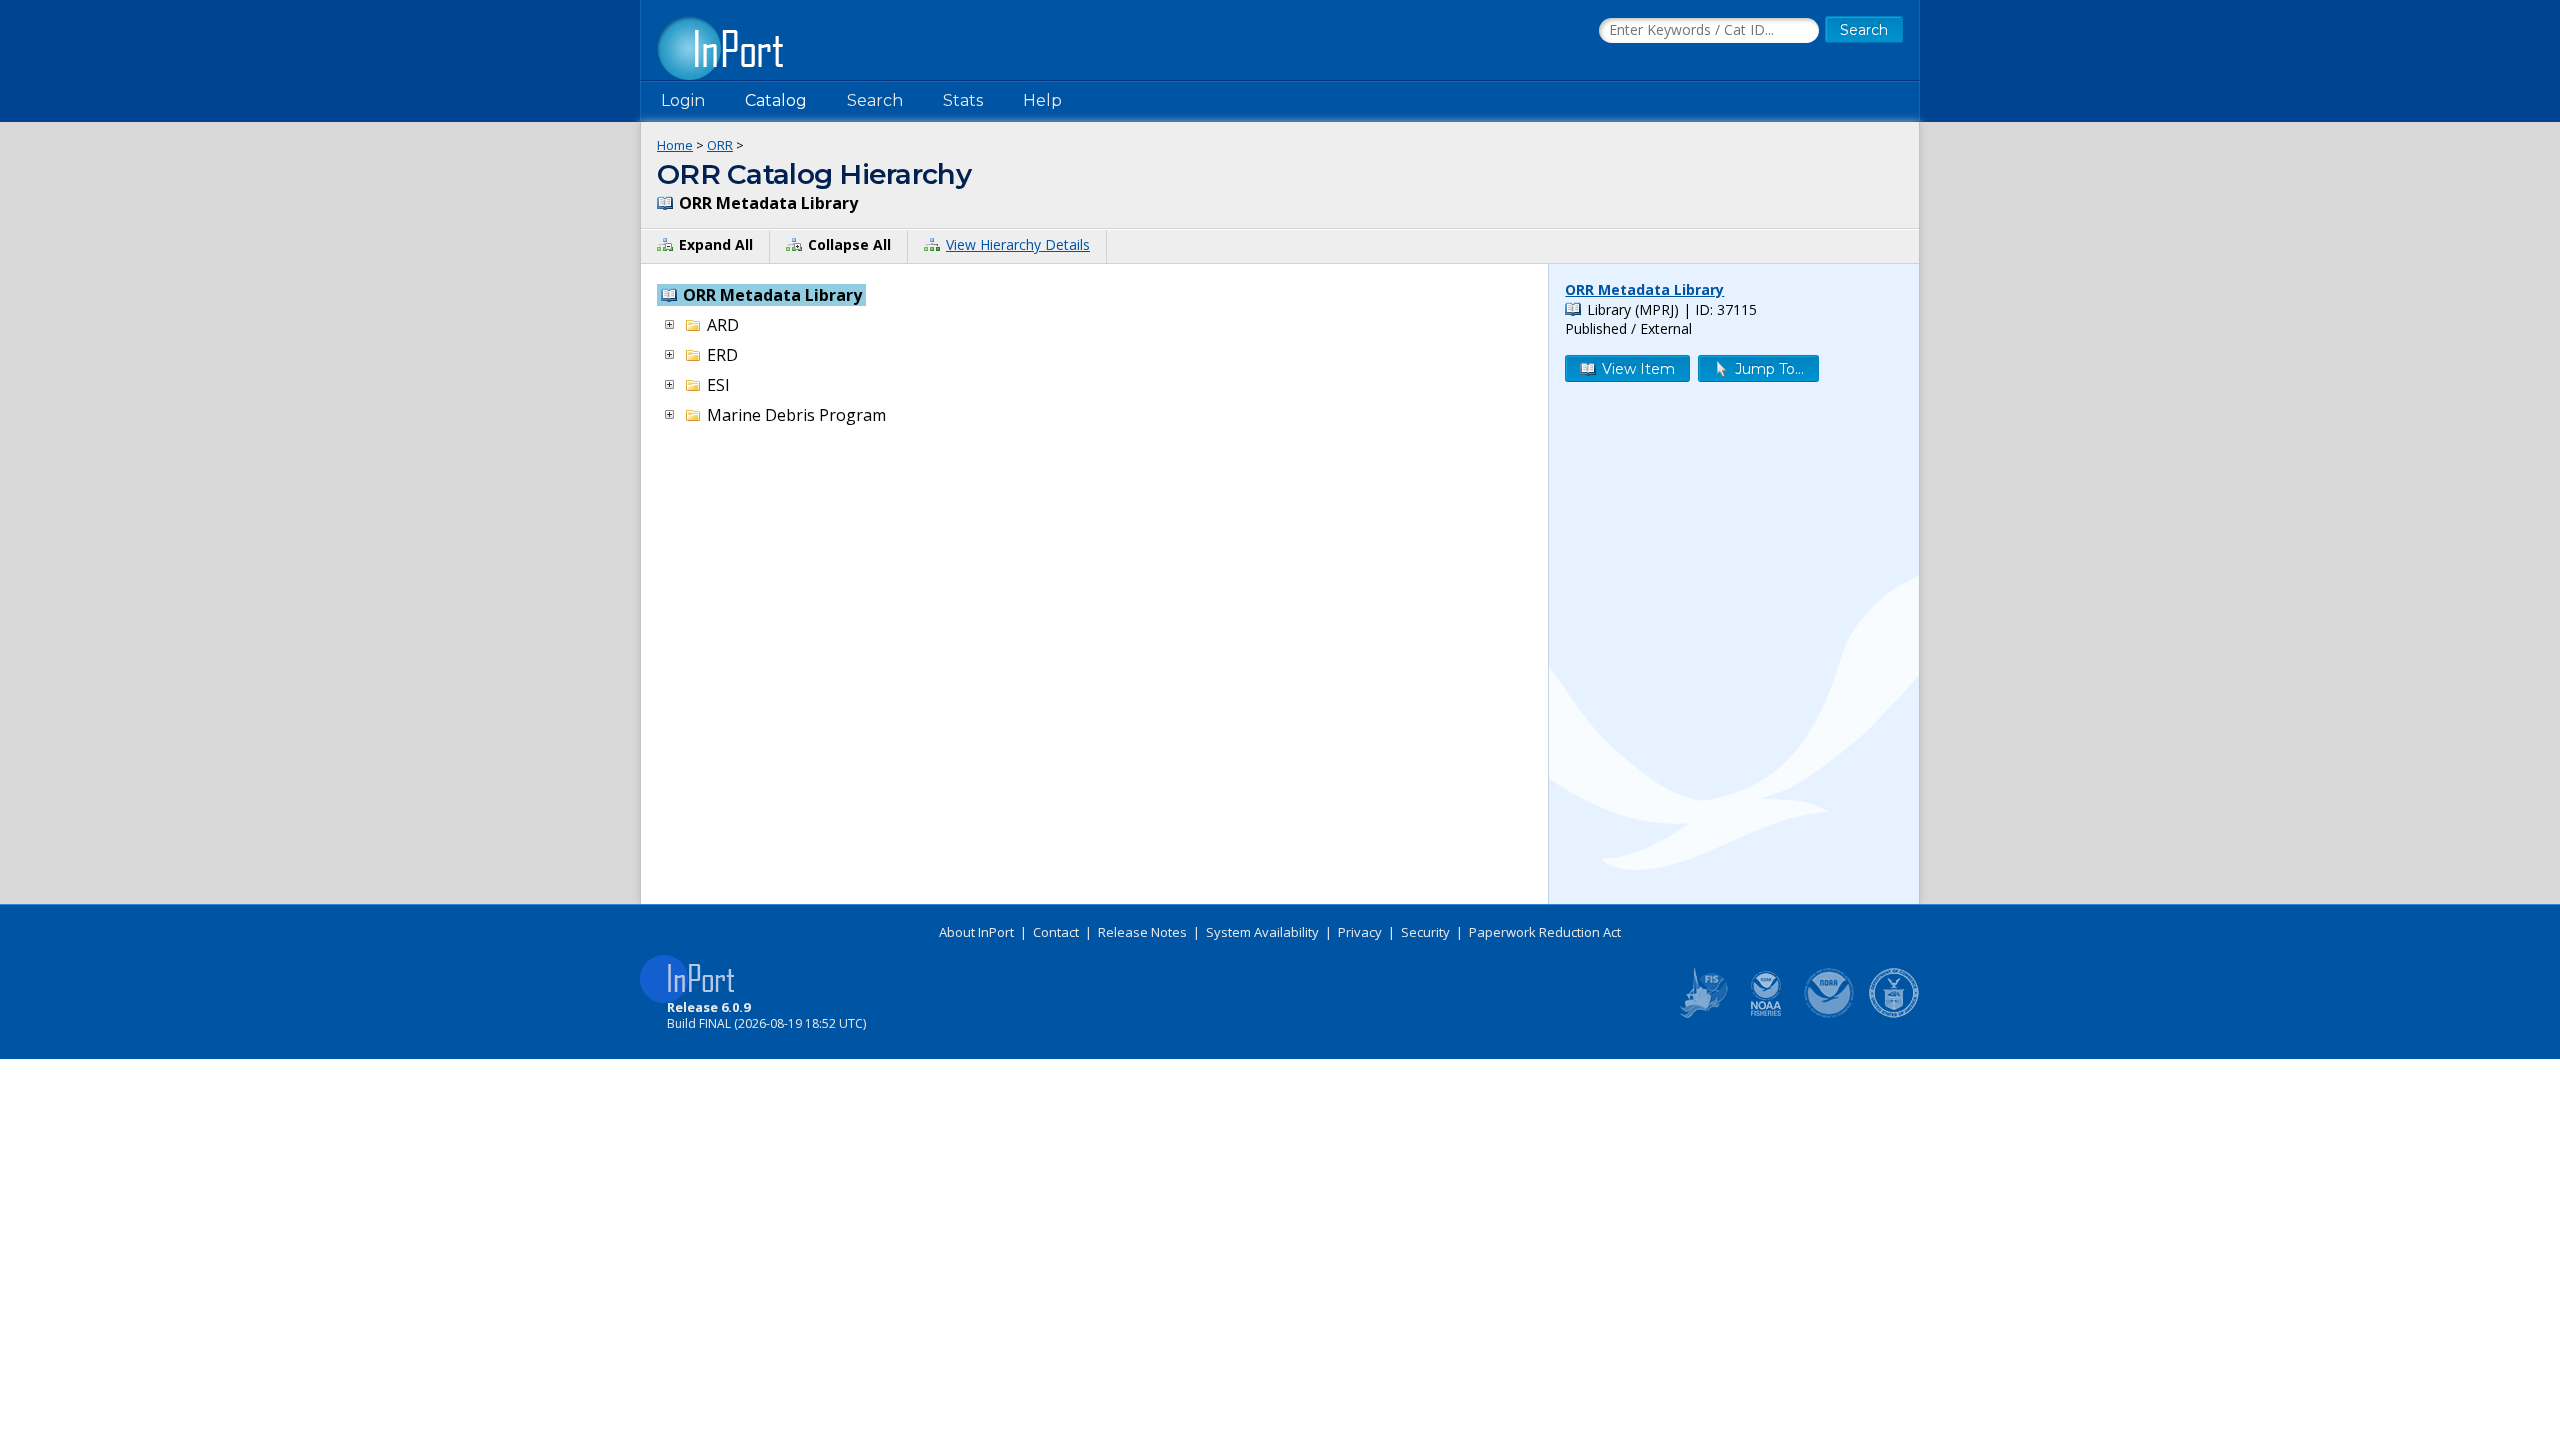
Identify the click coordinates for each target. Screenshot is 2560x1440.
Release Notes (1142, 932)
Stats (963, 100)
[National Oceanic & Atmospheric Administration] (1830, 1014)
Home (675, 145)
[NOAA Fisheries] (1766, 1014)
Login (683, 100)
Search (875, 100)
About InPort (976, 932)
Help (1042, 100)
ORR (720, 145)
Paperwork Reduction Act (1545, 932)
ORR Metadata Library (1644, 289)
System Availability (1262, 932)
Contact (1056, 932)
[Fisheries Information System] (1702, 1014)
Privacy (1360, 932)
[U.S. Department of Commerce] (1894, 1014)
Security (1425, 932)
